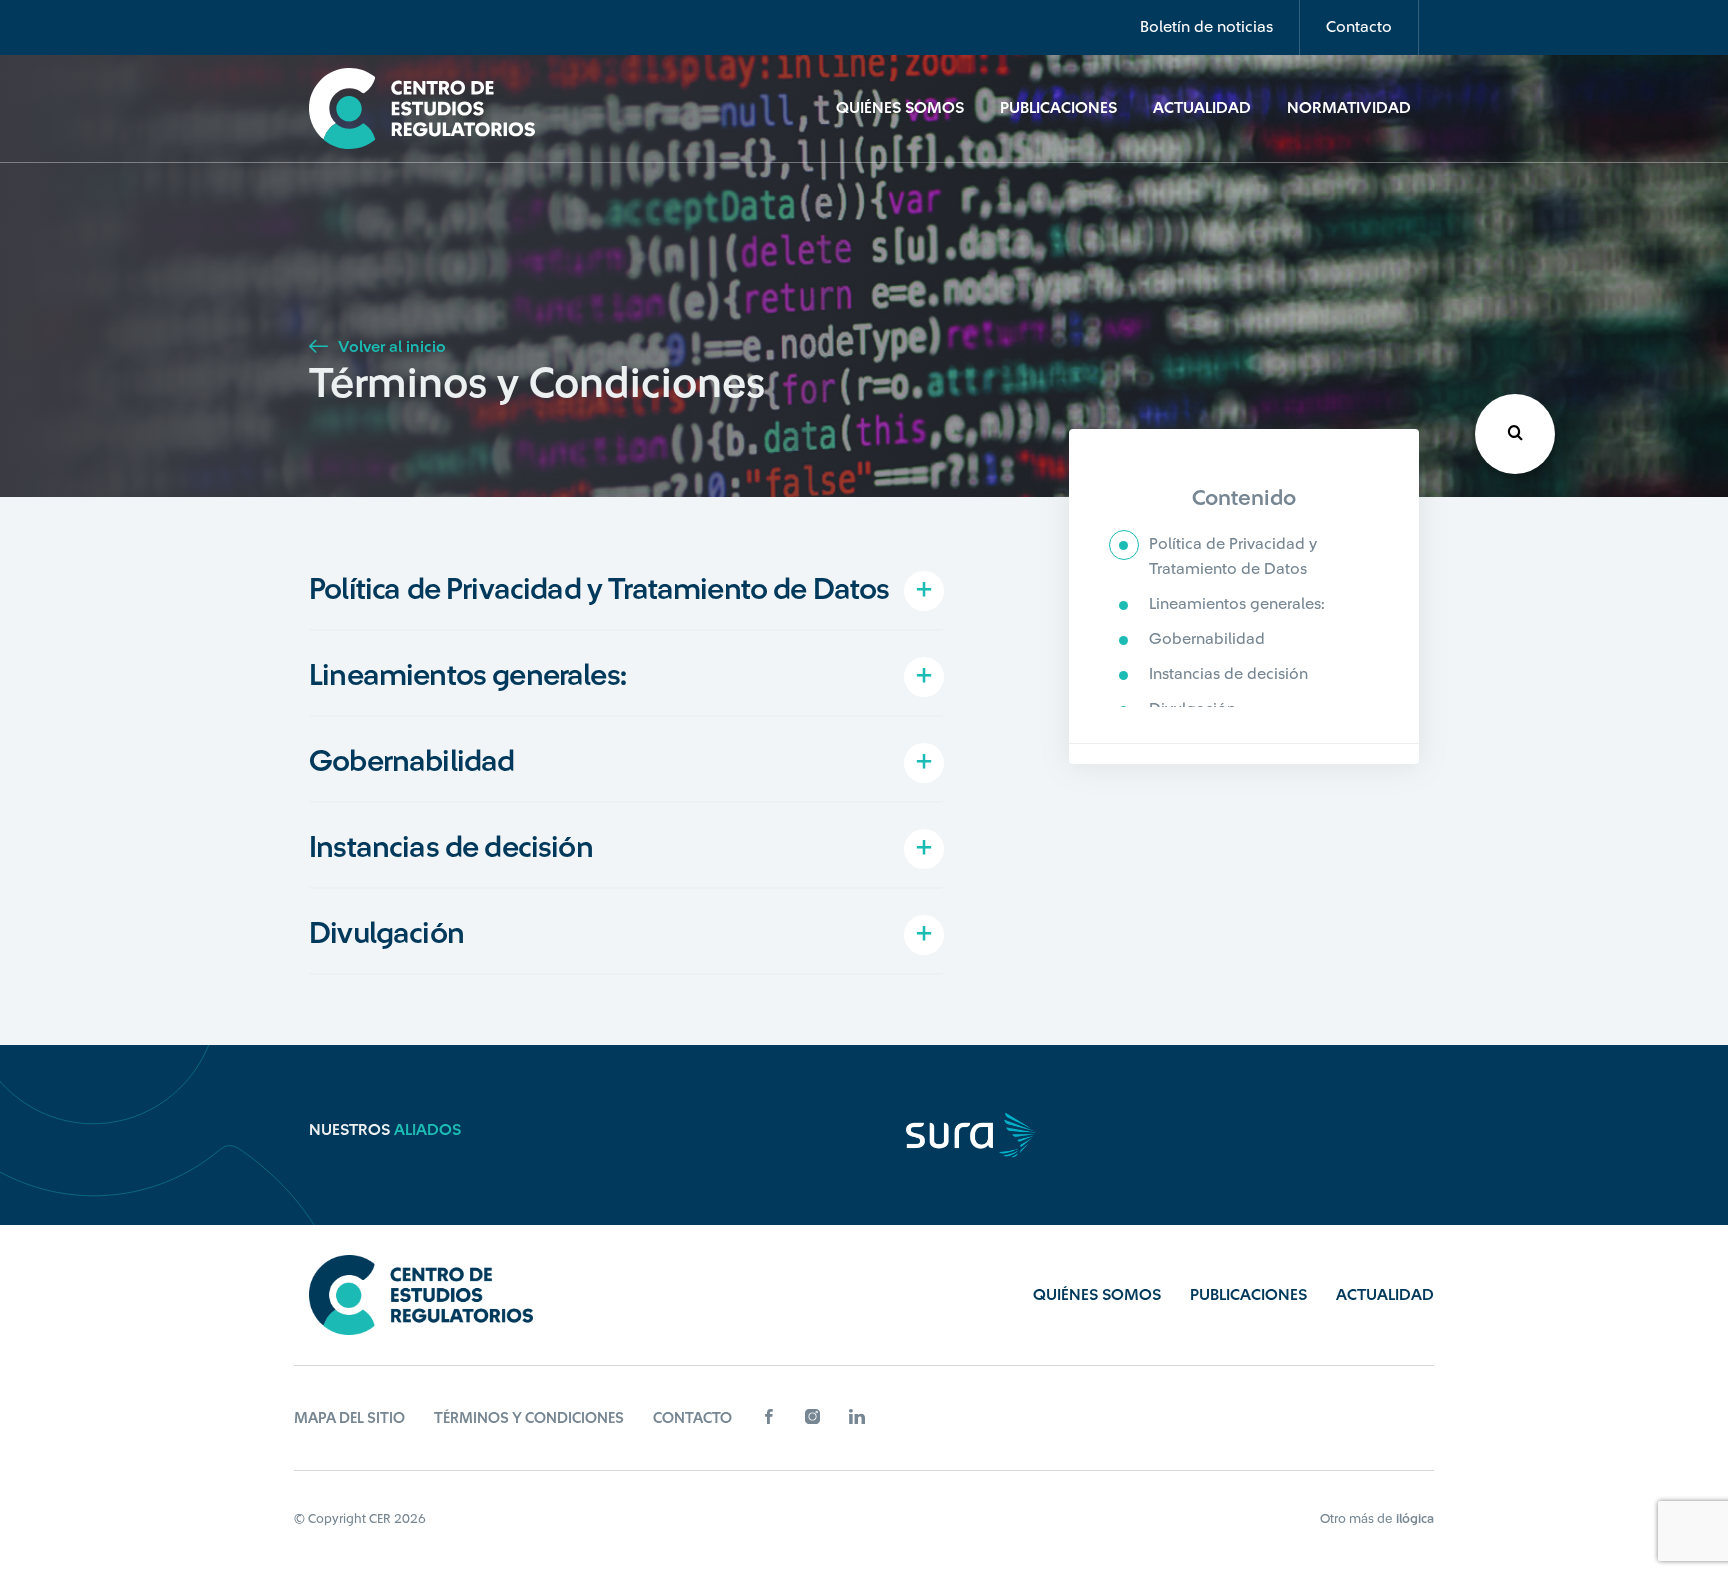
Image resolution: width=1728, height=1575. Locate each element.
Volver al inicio (390, 347)
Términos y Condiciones (529, 1418)
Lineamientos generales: (1237, 604)
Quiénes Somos (900, 108)
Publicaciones (1058, 108)
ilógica (1415, 1518)
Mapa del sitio (349, 1418)
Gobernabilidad (1207, 639)
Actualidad (1202, 108)
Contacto (1359, 27)
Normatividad (1349, 108)
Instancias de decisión (1228, 674)
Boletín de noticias (1206, 27)
